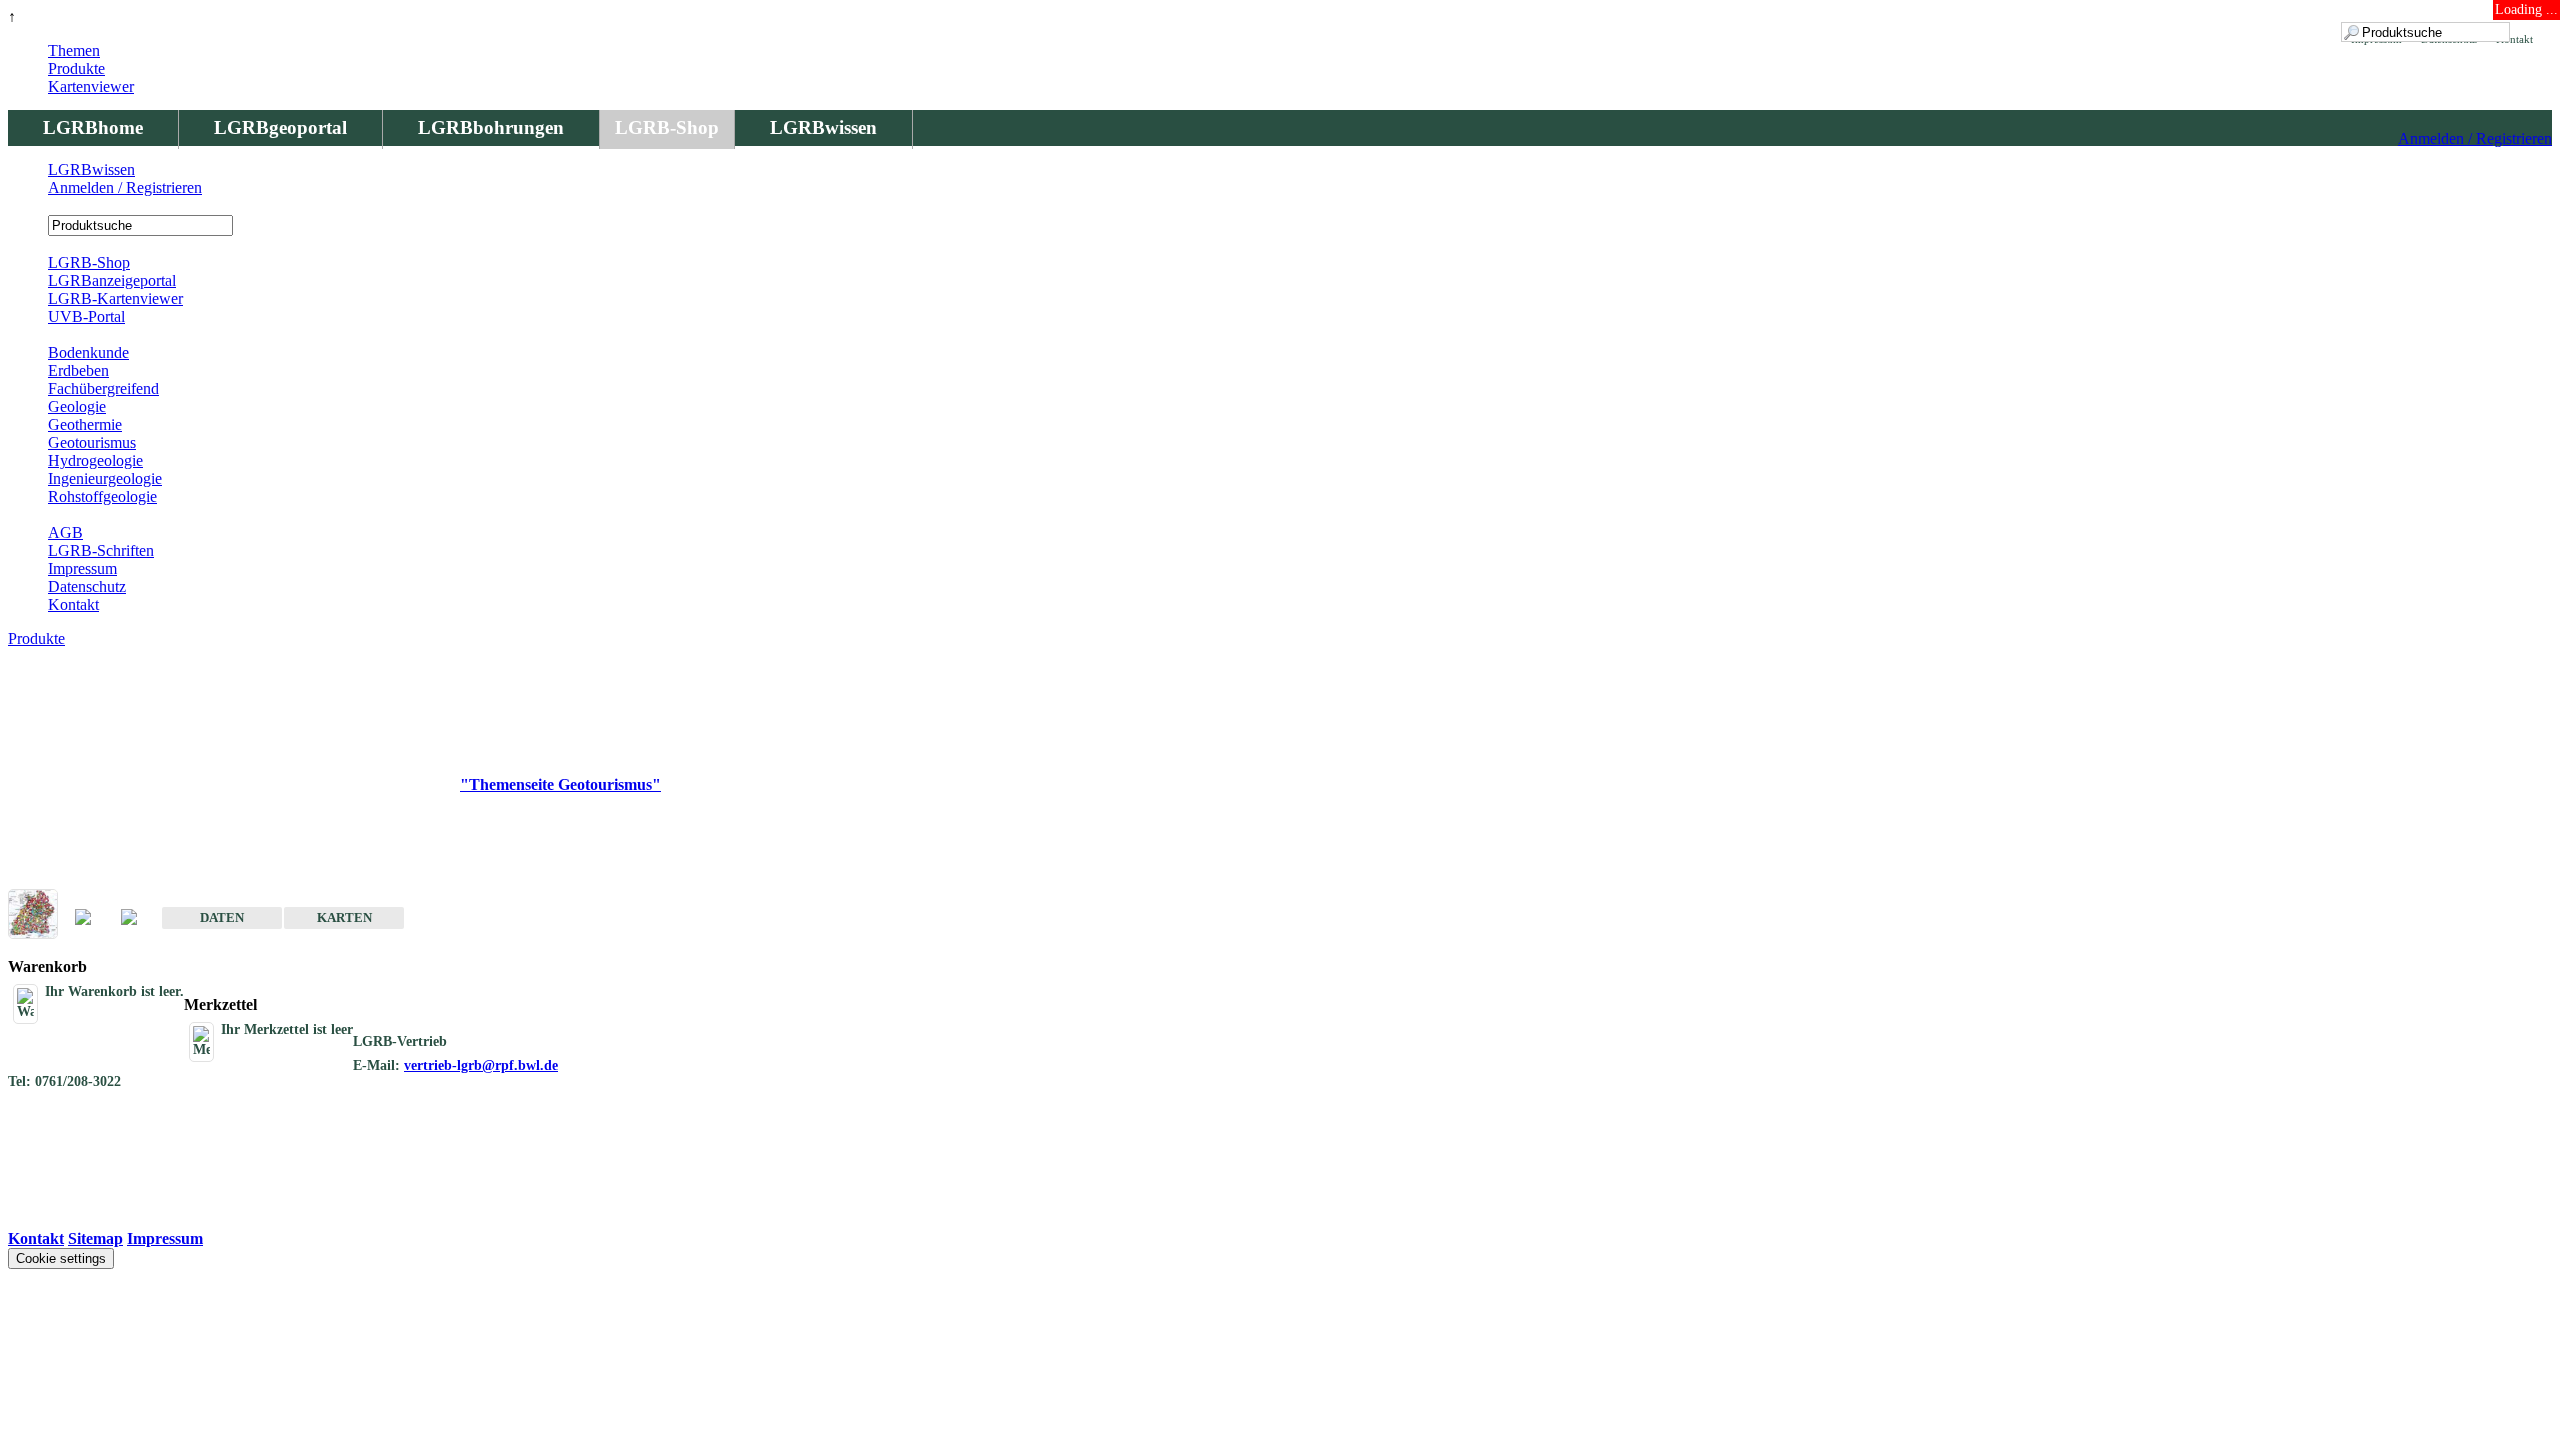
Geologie (77, 406)
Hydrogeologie (95, 460)
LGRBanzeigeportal (112, 280)
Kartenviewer (91, 86)
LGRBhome (93, 127)
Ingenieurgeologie (105, 478)
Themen (74, 50)
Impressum (82, 568)
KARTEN (344, 917)
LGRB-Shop (667, 127)
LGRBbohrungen (491, 127)
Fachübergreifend (103, 388)
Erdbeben (78, 370)
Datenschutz (87, 586)
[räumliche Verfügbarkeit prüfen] (139, 918)
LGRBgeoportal (280, 127)
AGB (65, 532)
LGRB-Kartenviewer (115, 298)
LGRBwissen (823, 127)
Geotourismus (92, 442)
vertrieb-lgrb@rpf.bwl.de (481, 1065)
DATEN (222, 917)
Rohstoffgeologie (102, 496)
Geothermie (85, 424)
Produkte (76, 68)
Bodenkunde (88, 352)
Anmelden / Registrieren (2475, 138)
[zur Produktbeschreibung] (93, 918)
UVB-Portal (86, 316)
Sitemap (95, 1238)
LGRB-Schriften (101, 550)
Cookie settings (61, 1258)
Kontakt (73, 604)
